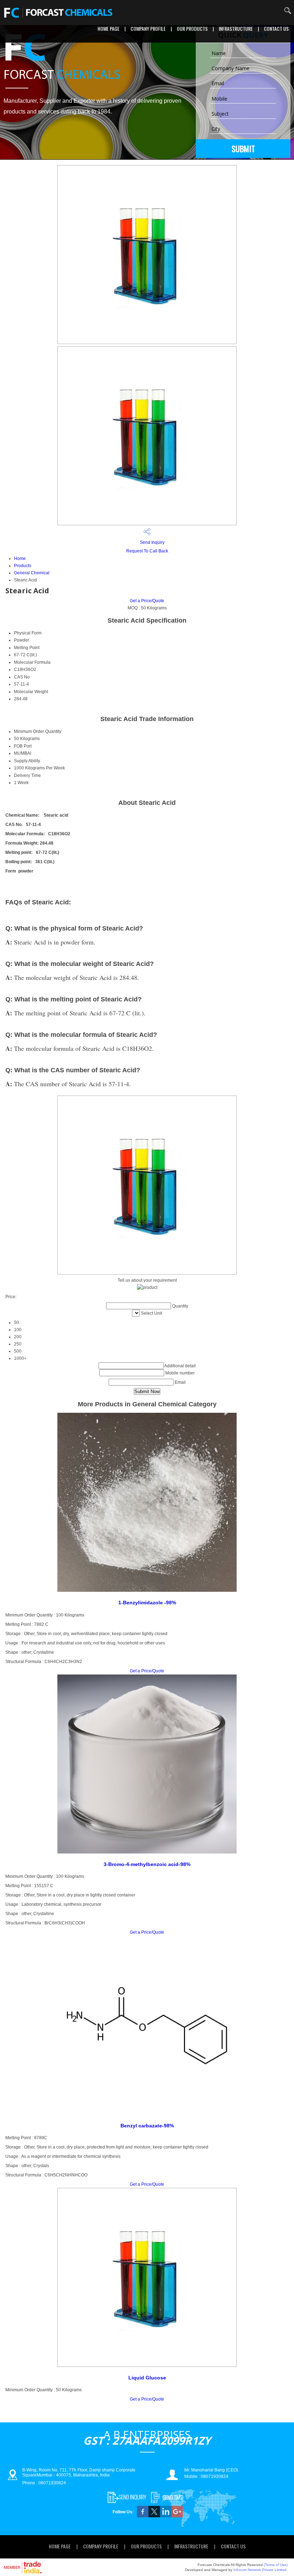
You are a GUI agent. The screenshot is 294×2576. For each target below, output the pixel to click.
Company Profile (148, 28)
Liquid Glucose (147, 2378)
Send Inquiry (152, 542)
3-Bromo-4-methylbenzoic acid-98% (147, 1864)
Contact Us (276, 28)
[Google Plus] (177, 2516)
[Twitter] (154, 2516)
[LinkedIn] (166, 2516)
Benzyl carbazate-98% (147, 2126)
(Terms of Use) (276, 2565)
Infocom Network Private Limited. (260, 2570)
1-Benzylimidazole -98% (147, 1603)
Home (20, 559)
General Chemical (32, 573)
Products (23, 566)
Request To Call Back (147, 551)
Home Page (108, 28)
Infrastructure (236, 28)
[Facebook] (143, 2516)
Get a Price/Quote (147, 601)
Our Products (192, 28)
